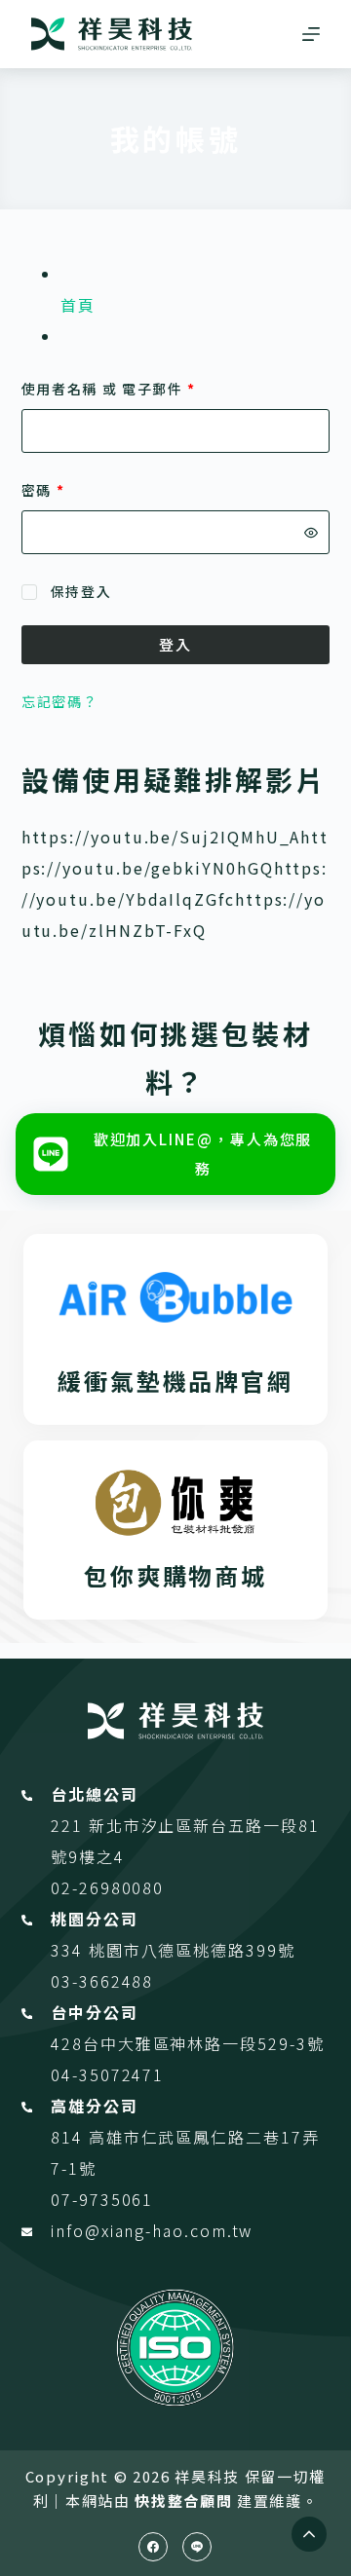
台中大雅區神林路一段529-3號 (204, 2043)
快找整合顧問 (183, 2501)
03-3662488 (102, 1981)
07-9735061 (102, 2199)
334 (70, 1950)
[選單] (311, 34)
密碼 (50, 491)
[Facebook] (153, 2547)
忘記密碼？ (60, 701)
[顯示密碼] (311, 533)
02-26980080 (107, 1887)
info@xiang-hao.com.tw (152, 2230)
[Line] (197, 2547)
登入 (175, 644)
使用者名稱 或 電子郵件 (116, 390)
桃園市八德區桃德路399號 (192, 1950)
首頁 (78, 305)
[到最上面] (309, 2534)
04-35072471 (107, 2074)
